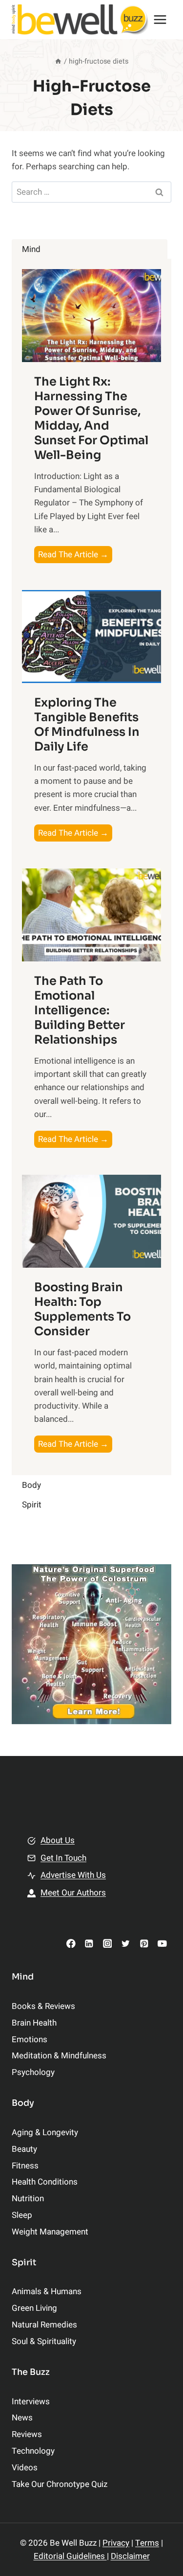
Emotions (30, 2040)
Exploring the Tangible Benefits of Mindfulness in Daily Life (87, 725)
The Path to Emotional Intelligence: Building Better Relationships (80, 1010)
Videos (25, 2468)
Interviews (31, 2402)
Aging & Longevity (45, 2132)
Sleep (22, 2215)
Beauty (24, 2149)
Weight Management (50, 2232)
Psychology (33, 2072)
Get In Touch (63, 1858)
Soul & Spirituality (44, 2341)
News (22, 2418)
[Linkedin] (89, 1943)
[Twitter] (126, 1943)
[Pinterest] (144, 1943)
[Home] (58, 61)
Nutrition (28, 2199)
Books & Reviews (43, 2006)
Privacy (116, 2543)
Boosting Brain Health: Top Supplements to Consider (82, 1309)
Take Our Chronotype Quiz (60, 2484)
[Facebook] (71, 1943)
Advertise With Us (73, 1875)
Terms (147, 2543)
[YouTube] (162, 1943)
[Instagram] (107, 1943)
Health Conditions (45, 2182)
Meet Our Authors (73, 1893)
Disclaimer (130, 2556)
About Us (58, 1840)
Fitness (25, 2166)
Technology (33, 2451)
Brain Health (34, 2023)
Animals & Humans (47, 2291)
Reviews (27, 2434)
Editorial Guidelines (70, 2556)
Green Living (34, 2308)
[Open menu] (160, 19)
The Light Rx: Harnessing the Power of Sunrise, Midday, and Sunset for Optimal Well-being (91, 418)
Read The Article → (75, 556)
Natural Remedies (44, 2325)
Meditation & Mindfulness (59, 2056)
